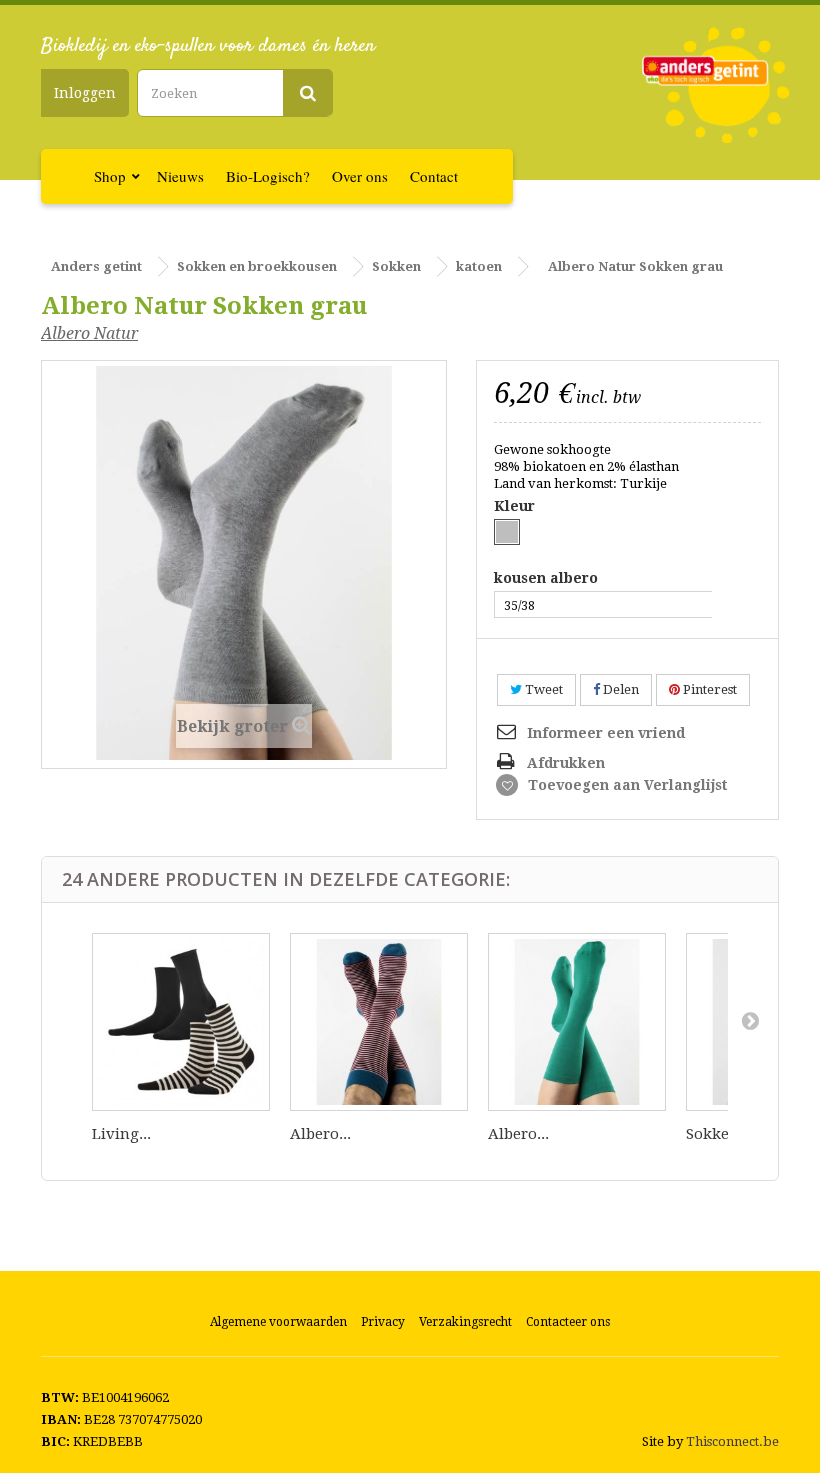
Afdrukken (566, 763)
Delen (619, 689)
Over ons (360, 176)
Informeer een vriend (606, 733)
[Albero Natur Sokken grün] (577, 1022)
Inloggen (85, 93)
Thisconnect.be (732, 1441)
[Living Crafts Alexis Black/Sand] (181, 1022)
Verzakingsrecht (465, 1322)
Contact (434, 176)
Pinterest (708, 689)
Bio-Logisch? (268, 176)
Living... (121, 1134)
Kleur (516, 506)
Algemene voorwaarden (278, 1322)
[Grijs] (507, 532)
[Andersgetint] (716, 85)
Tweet (542, 689)
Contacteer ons (568, 1322)
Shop (110, 176)
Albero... (320, 1134)
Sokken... (718, 1134)
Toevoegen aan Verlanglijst (625, 785)
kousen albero (548, 578)
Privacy (383, 1322)
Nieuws (180, 176)
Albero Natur (89, 333)
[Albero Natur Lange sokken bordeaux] (379, 1022)
